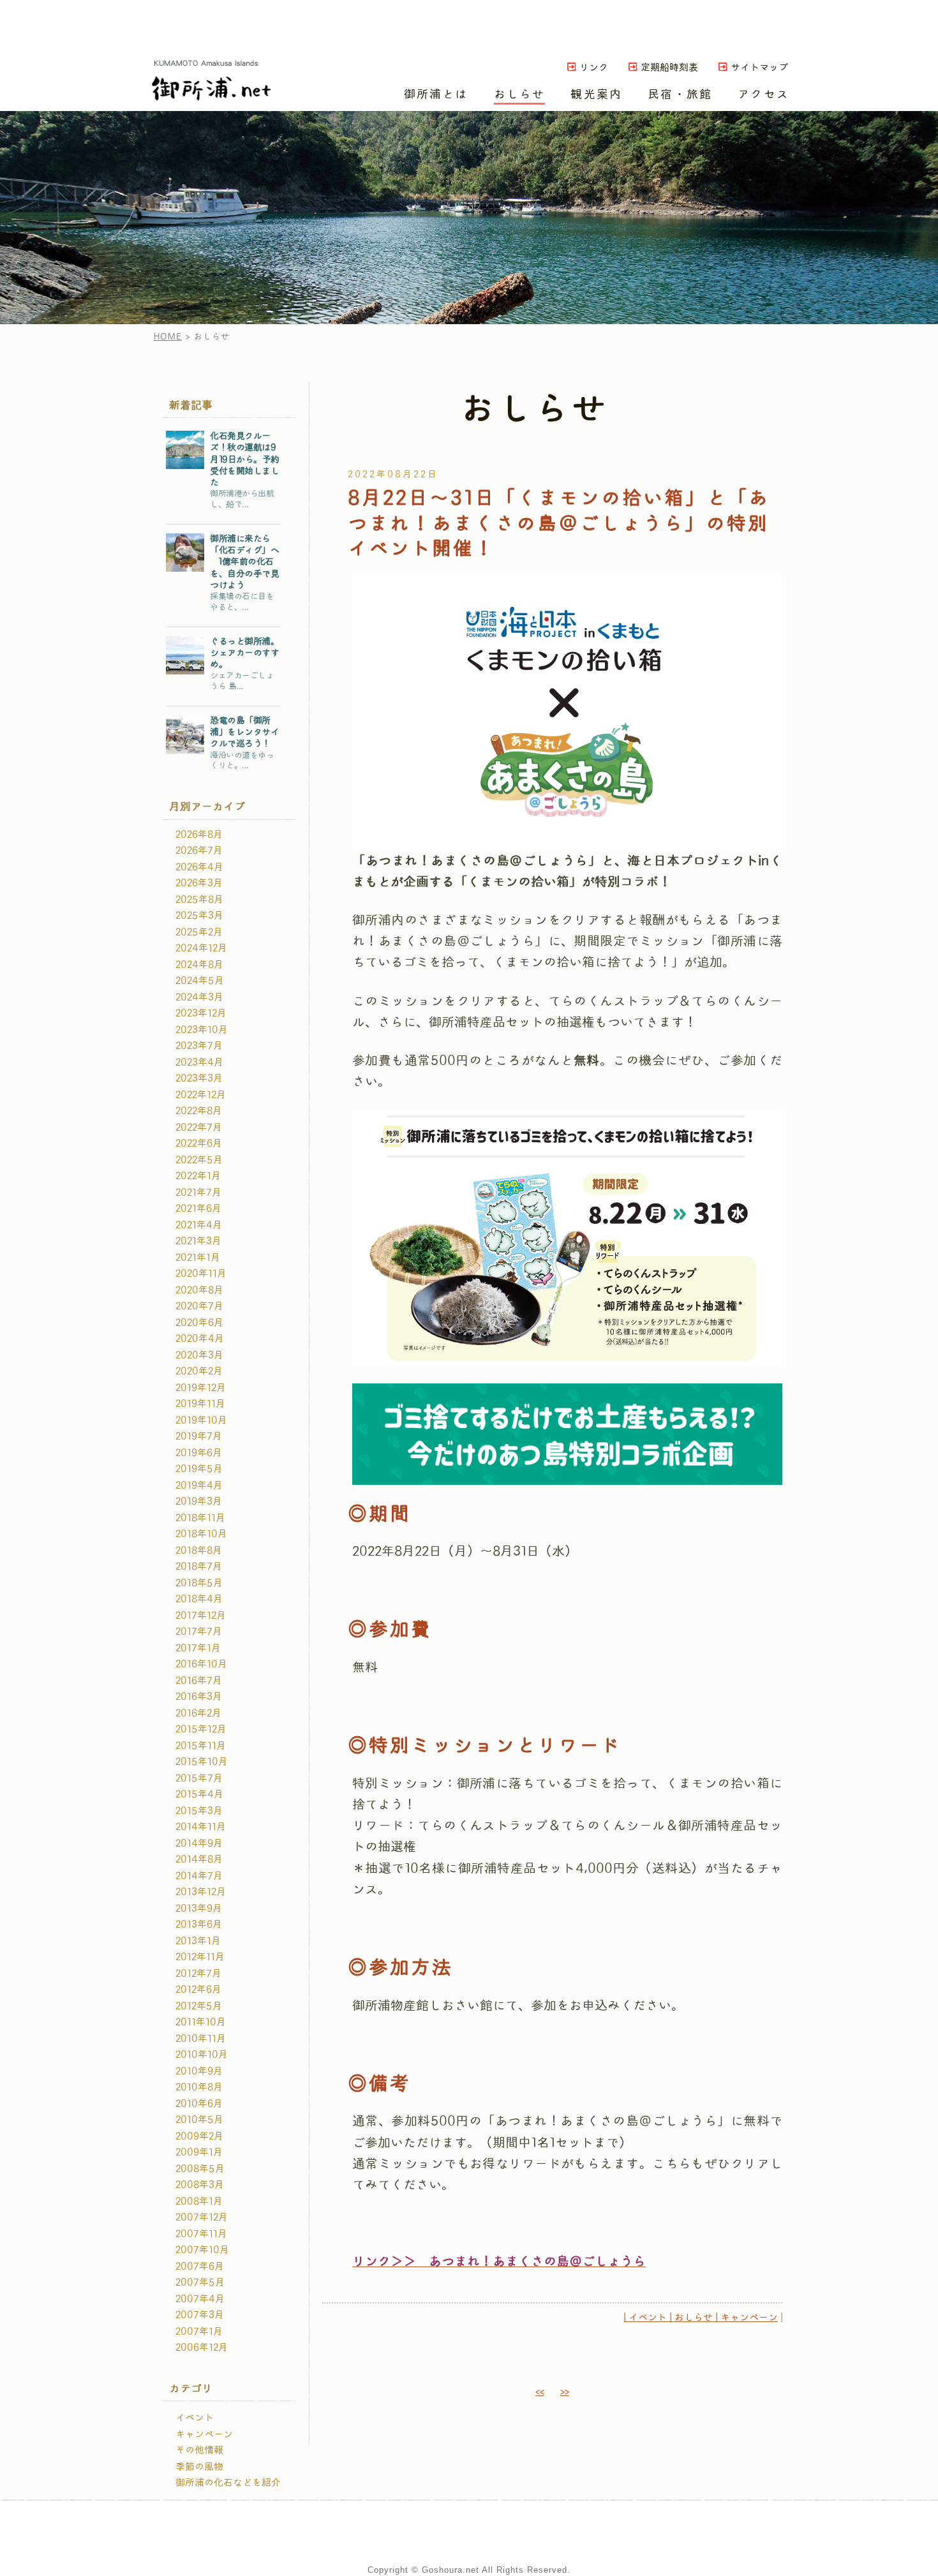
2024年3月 (199, 997)
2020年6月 (199, 1323)
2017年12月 (201, 1616)
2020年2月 (199, 1371)
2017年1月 (198, 1648)
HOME (168, 337)
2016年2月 (198, 1713)
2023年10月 (202, 1030)
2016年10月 (201, 1664)
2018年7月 (199, 1567)
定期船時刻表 (669, 68)
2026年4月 (199, 867)
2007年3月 (200, 2315)
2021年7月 (198, 1193)
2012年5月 (199, 2006)
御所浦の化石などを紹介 (228, 2483)
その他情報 (199, 2450)
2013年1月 (198, 1941)
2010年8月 (199, 2087)
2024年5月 (200, 981)
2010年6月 (199, 2104)
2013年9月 (199, 1909)
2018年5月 (199, 1583)
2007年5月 (200, 2282)
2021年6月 (198, 1209)
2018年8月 (199, 1551)
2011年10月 (201, 2022)
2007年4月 (200, 2299)
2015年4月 (199, 1794)
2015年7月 (199, 1778)
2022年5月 (199, 1160)
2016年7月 (199, 1681)
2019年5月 (199, 1469)
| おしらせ (690, 2318)
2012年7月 (198, 1974)
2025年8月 (199, 900)
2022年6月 (199, 1143)
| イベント (645, 2318)
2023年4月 (199, 1062)
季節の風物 (199, 2467)
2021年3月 (198, 1241)
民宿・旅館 (680, 94)
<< (540, 2392)
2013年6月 (199, 1925)
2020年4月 (200, 1339)
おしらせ (520, 94)
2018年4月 (199, 1599)
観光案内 (596, 94)
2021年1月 (198, 1258)
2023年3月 (199, 1078)
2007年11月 (201, 2234)
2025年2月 (199, 932)
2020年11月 (201, 1274)
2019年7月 (199, 1436)
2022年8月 (199, 1111)
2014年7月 (199, 1876)
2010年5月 (199, 2120)
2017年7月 (199, 1632)
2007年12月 (202, 2217)
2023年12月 (201, 1013)
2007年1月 (199, 2332)
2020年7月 (199, 1306)
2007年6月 (200, 2267)
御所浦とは (436, 94)
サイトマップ (759, 68)
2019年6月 (199, 1453)
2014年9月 (199, 1843)
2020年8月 (199, 1290)
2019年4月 (199, 1485)
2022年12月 (201, 1095)
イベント (195, 2418)
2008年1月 (199, 2201)
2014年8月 (199, 1859)
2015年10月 (202, 1762)
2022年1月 (198, 1176)
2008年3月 (200, 2185)
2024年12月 (201, 948)
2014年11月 (201, 1827)
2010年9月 (199, 2071)
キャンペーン (204, 2434)
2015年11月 (201, 1746)
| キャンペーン (745, 2318)
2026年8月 (199, 835)
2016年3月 (199, 1697)
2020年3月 (199, 1355)
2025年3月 (199, 916)
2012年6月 (198, 1990)
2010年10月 (202, 2055)
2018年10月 (201, 1534)
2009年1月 (199, 2152)
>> (565, 2392)
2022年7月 (199, 1128)
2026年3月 (199, 883)
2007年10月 (202, 2250)
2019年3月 (199, 1501)
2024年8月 (199, 965)
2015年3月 (199, 1811)
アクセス (763, 94)
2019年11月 (200, 1404)
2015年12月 (201, 1729)
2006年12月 (202, 2348)
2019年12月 (201, 1388)
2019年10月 (201, 1420)
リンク (594, 68)
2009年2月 (199, 2136)
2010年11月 (201, 2039)
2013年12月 (201, 1892)
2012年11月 (200, 1957)
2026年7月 (199, 851)
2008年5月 (200, 2169)
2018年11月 (200, 1518)
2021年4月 (199, 1225)
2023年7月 (199, 1046)
